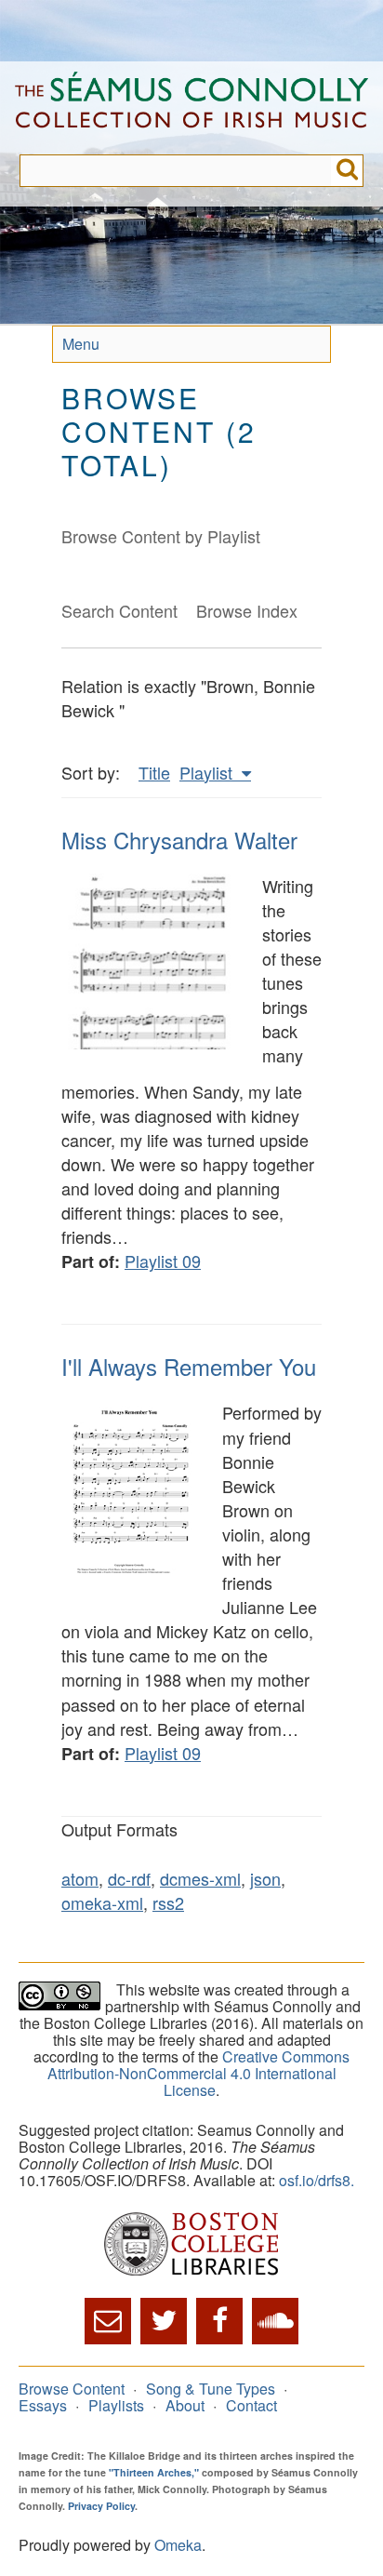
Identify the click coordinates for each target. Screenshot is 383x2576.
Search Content (119, 610)
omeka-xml (102, 1902)
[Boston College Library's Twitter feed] (164, 2321)
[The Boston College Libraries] (191, 2245)
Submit (347, 171)
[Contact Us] (108, 2321)
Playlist (208, 772)
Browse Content (72, 2389)
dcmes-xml (200, 1878)
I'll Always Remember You (189, 1366)
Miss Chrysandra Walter (179, 840)
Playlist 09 (163, 1261)
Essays (43, 2405)
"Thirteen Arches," (154, 2472)
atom (80, 1878)
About (185, 2405)
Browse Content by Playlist (161, 536)
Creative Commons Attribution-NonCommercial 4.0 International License (199, 2073)
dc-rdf (129, 1878)
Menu (81, 344)
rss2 (168, 1902)
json (265, 1878)
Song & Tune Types (211, 2389)
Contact (251, 2405)
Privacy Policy (101, 2506)
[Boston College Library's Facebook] (219, 2321)
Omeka (178, 2545)
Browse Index (247, 610)
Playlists (116, 2405)
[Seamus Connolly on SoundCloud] (275, 2321)
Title (154, 772)
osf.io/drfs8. (317, 2180)
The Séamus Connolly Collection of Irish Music (191, 108)
